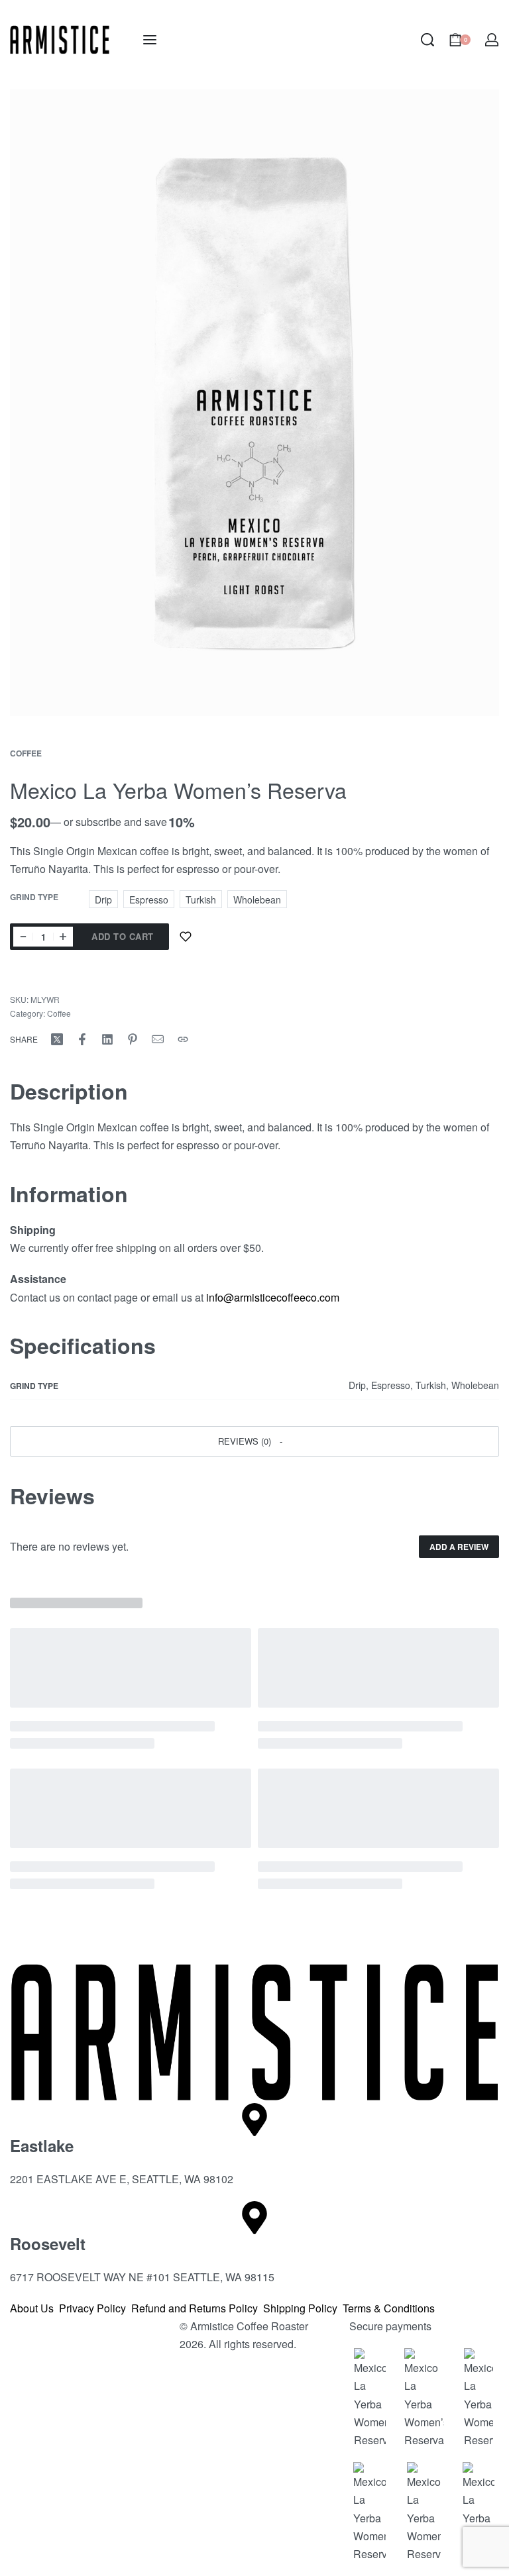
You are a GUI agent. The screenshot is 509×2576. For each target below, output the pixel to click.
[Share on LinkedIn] (107, 1039)
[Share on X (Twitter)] (57, 1039)
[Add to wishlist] (186, 937)
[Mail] (158, 1039)
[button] (254, 1441)
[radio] (103, 899)
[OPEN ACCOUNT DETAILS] (492, 40)
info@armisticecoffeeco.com (273, 1297)
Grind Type (34, 898)
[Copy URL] (183, 1039)
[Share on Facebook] (82, 1039)
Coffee (26, 753)
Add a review (459, 1547)
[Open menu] (150, 40)
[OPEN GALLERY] (254, 403)
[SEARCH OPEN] (427, 40)
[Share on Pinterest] (133, 1039)
